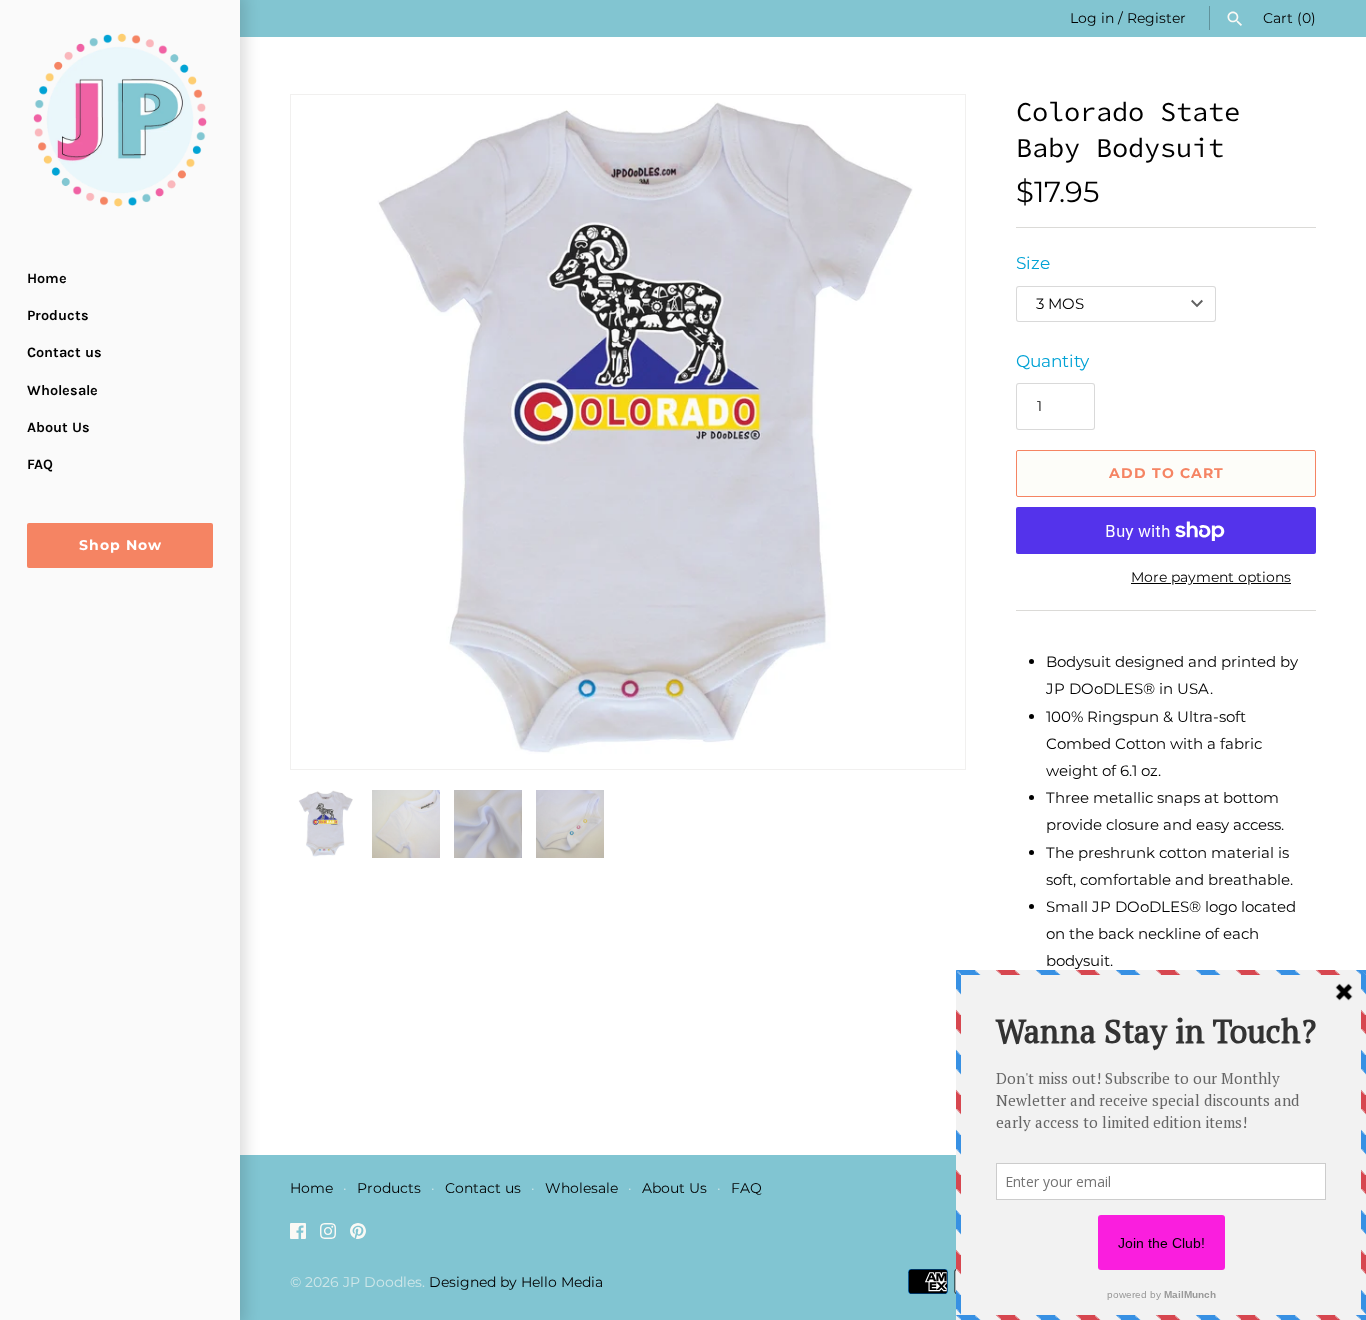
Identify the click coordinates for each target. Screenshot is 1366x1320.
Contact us (64, 352)
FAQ (40, 464)
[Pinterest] (358, 1235)
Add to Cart (1166, 473)
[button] (923, 432)
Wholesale (62, 390)
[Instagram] (328, 1235)
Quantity (1052, 361)
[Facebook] (298, 1235)
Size (1033, 263)
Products (58, 315)
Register (1156, 18)
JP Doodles (382, 1282)
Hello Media (562, 1282)
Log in (1092, 18)
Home (47, 278)
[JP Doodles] (120, 120)
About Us (58, 427)
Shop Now (120, 545)
